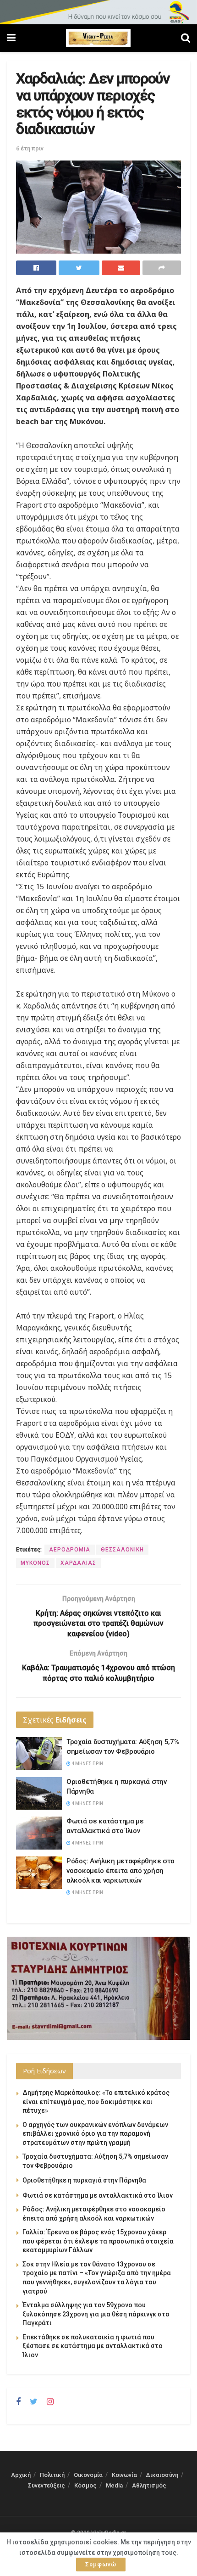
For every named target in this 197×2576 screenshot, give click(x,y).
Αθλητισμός (149, 2485)
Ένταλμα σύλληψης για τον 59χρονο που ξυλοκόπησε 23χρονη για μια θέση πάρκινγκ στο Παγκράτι (96, 2314)
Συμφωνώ (101, 2564)
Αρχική (21, 2475)
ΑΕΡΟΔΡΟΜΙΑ (70, 1550)
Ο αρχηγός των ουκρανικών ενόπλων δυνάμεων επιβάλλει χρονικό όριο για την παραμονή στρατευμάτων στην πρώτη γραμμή (95, 2134)
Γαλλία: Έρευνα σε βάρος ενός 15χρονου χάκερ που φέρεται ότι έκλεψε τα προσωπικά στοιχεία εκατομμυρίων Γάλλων (98, 2241)
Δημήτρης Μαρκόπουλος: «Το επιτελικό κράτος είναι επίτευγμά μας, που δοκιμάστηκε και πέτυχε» (96, 2102)
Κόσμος (85, 2485)
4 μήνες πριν (87, 1764)
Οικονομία (88, 2475)
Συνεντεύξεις (47, 2485)
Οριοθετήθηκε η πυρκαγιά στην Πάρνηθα (84, 2180)
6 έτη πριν (30, 148)
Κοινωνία (124, 2475)
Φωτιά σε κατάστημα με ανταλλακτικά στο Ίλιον (98, 2195)
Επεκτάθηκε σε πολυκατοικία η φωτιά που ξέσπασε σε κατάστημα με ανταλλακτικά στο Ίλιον (93, 2346)
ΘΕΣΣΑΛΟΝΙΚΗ (122, 1550)
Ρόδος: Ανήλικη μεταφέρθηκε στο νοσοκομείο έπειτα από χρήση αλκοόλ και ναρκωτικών (120, 1871)
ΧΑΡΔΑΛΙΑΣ (78, 1563)
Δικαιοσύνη (162, 2475)
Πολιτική (52, 2475)
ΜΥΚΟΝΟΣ (35, 1563)
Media (114, 2485)
